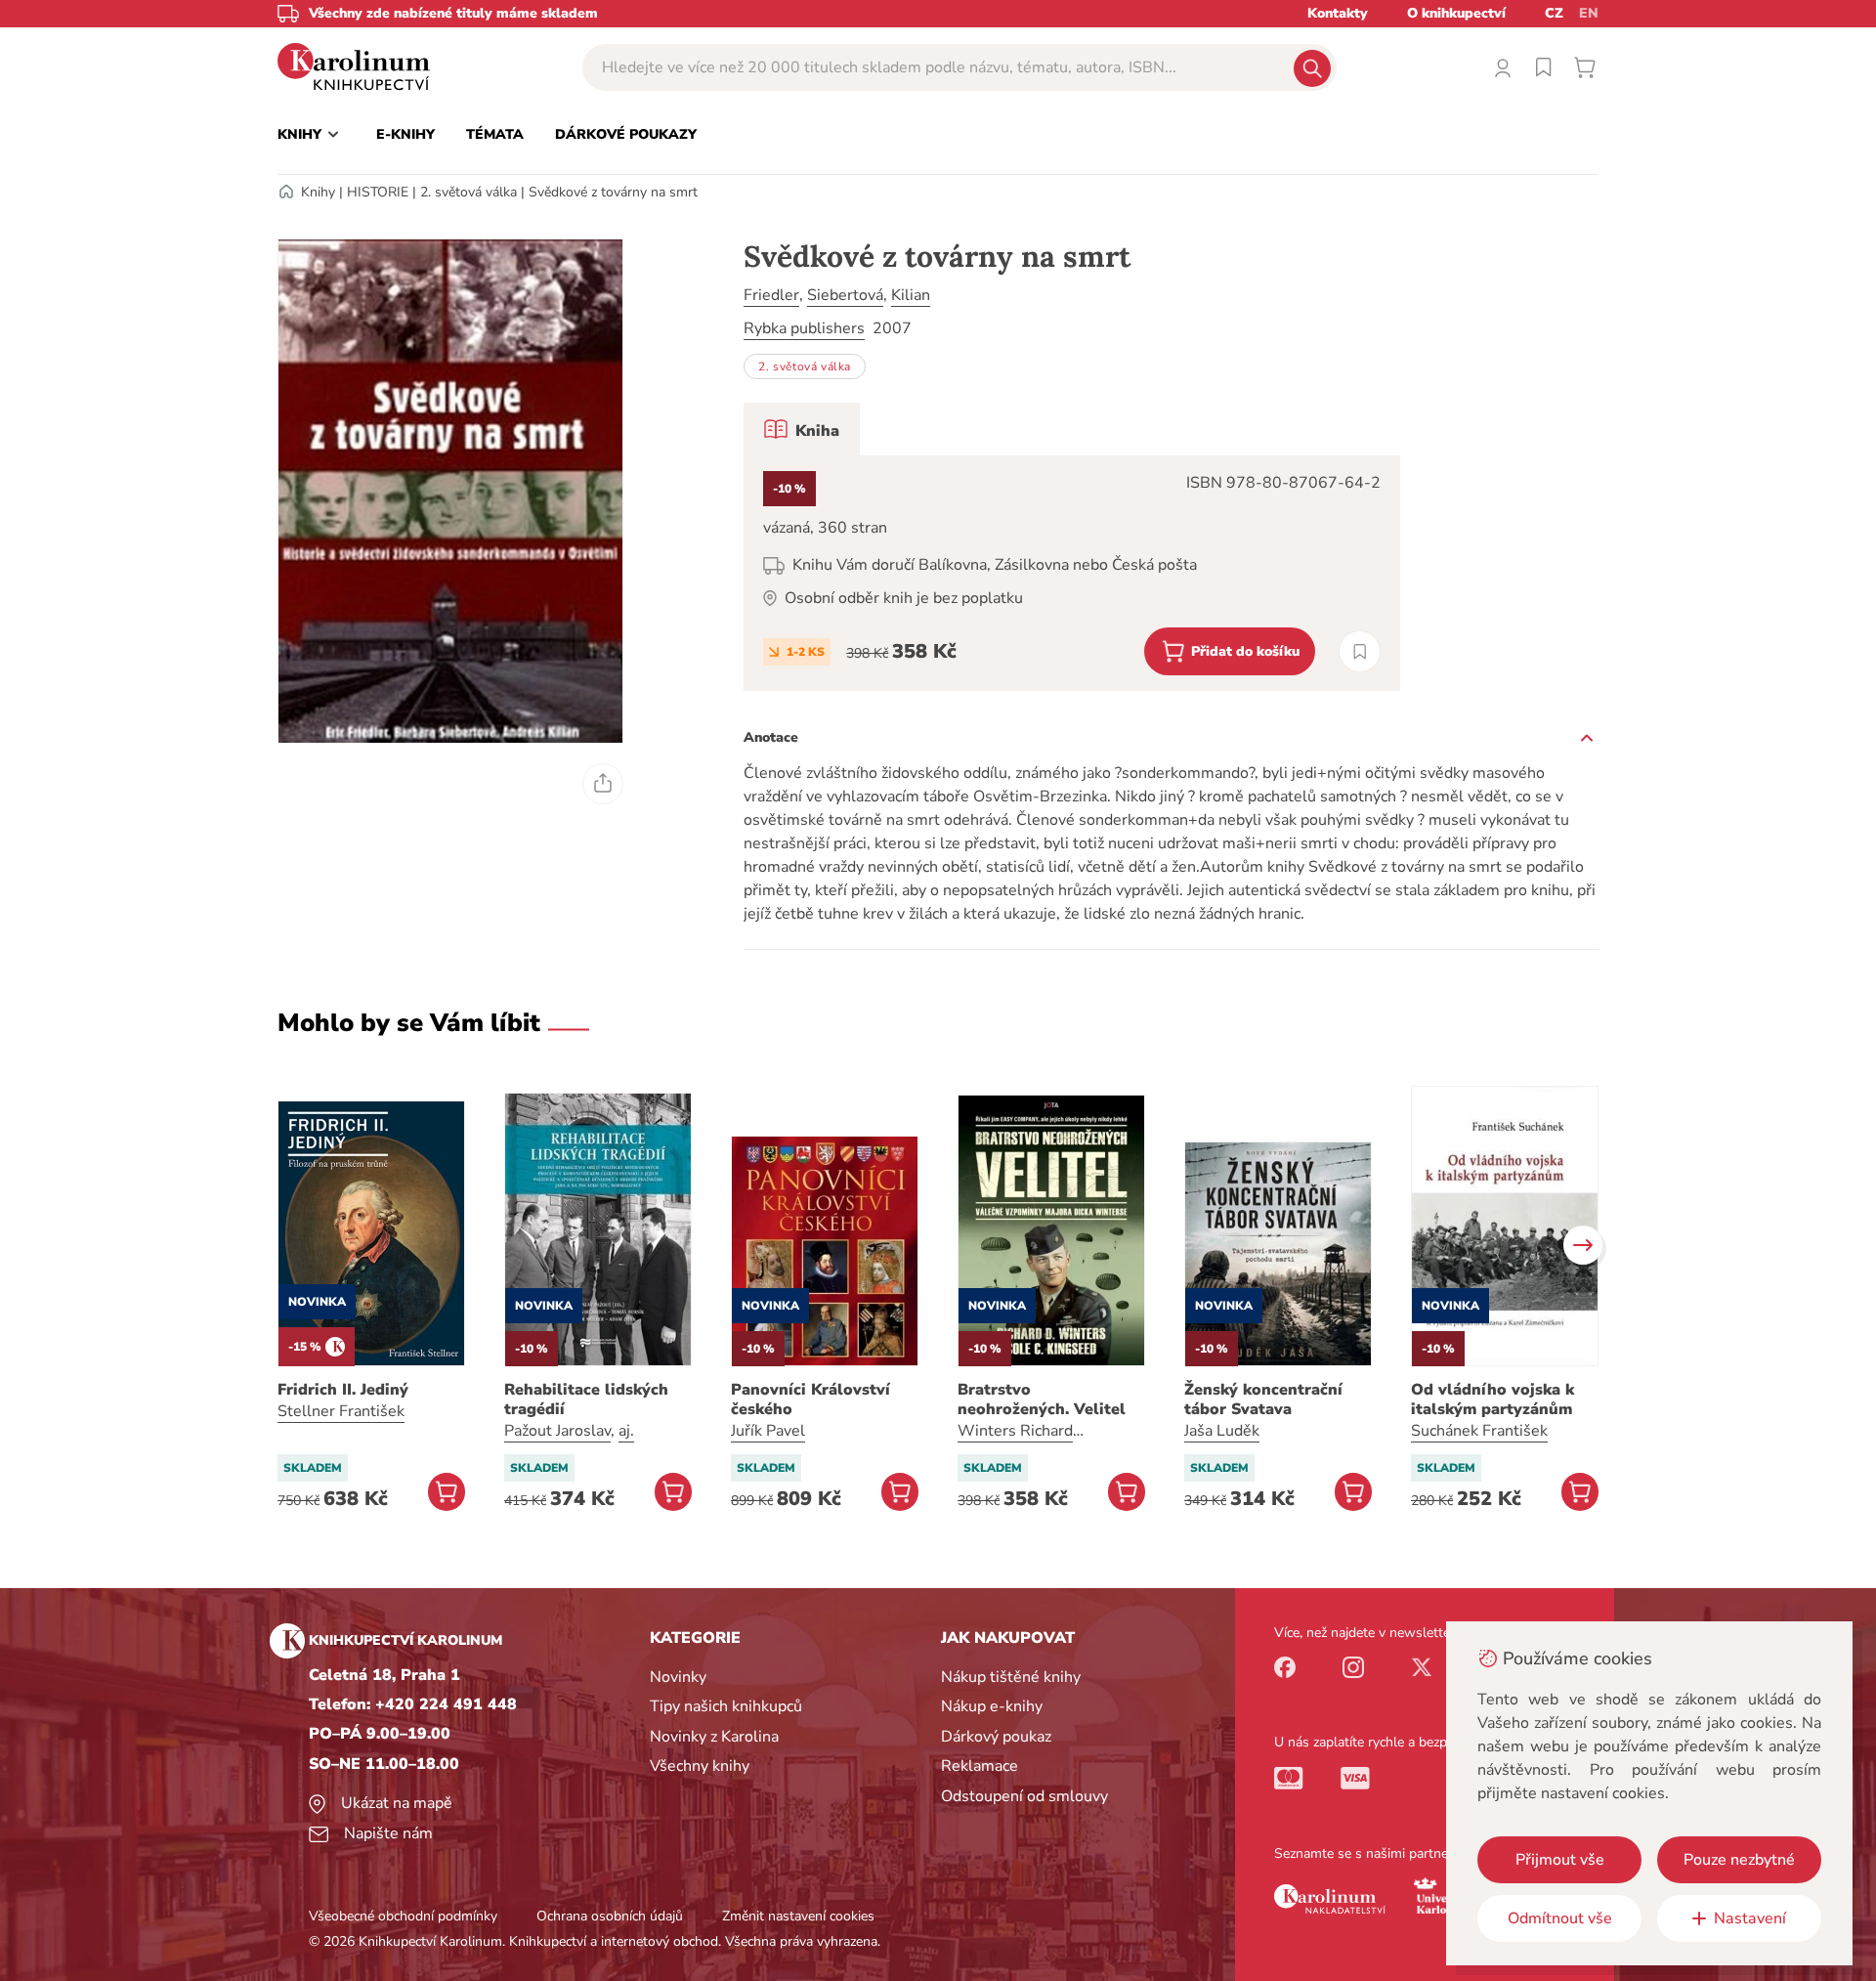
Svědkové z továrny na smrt (613, 192)
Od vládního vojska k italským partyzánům (1492, 1400)
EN (1589, 13)
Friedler (771, 295)
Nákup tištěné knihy (1011, 1677)
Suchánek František (1479, 1431)
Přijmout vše (1560, 1860)
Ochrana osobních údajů (610, 1916)
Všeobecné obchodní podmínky (403, 1916)
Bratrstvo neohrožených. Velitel (1042, 1400)
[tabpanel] (1072, 573)
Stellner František (341, 1411)
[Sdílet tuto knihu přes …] (603, 784)
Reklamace (980, 1766)
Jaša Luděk (1222, 1431)
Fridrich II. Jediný (343, 1390)
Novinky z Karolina (714, 1737)
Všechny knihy (700, 1766)
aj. (626, 1431)
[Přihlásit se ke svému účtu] (1503, 67)
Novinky (678, 1677)
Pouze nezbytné (1739, 1860)
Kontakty (1338, 13)
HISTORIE (378, 192)
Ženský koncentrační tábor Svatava (1263, 1400)
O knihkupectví (1456, 13)
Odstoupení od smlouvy (1024, 1796)
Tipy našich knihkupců (726, 1706)
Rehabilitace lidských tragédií (586, 1400)
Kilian (911, 295)
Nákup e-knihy (992, 1706)
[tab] (802, 429)
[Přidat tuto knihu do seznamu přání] (1360, 651)
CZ (1554, 13)
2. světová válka (469, 192)
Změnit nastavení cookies (798, 1916)
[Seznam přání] (1544, 67)
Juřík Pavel (768, 1431)
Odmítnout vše (1560, 1918)
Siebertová (845, 295)
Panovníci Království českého (810, 1400)
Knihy (318, 192)
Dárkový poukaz (996, 1737)
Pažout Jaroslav (557, 1431)
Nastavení (1750, 1918)
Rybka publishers (804, 328)
